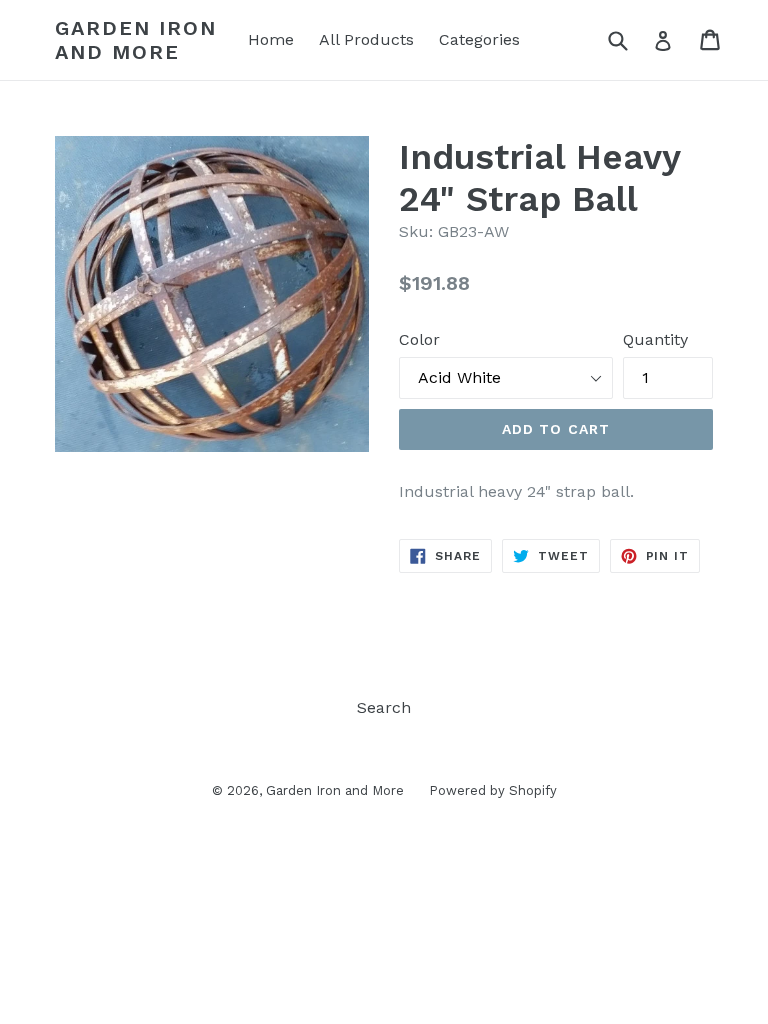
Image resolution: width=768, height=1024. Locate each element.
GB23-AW (473, 231)
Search (384, 707)
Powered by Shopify (493, 790)
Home (271, 39)
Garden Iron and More (136, 40)
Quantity (655, 339)
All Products (366, 39)
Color (419, 339)
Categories (479, 39)
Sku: (416, 231)
